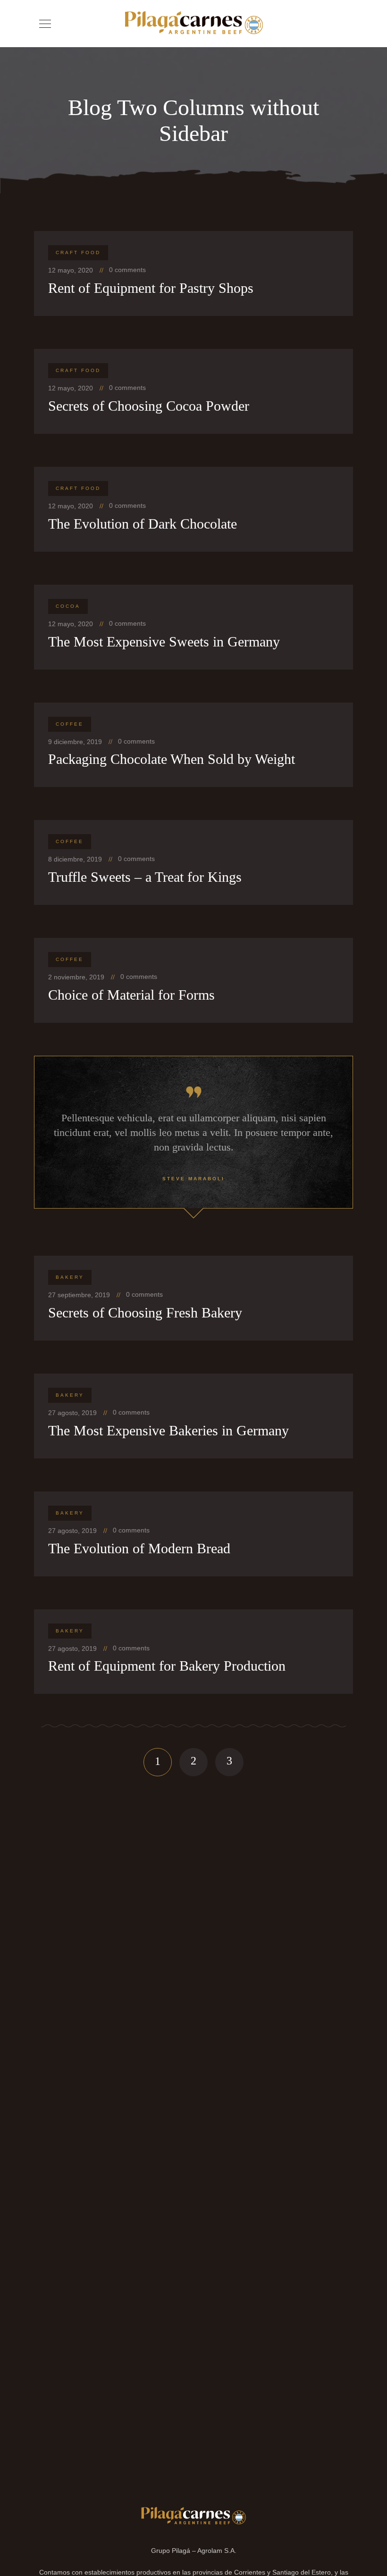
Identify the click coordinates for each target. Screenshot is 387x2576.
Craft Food (78, 253)
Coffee (70, 724)
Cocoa (68, 606)
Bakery (70, 1277)
